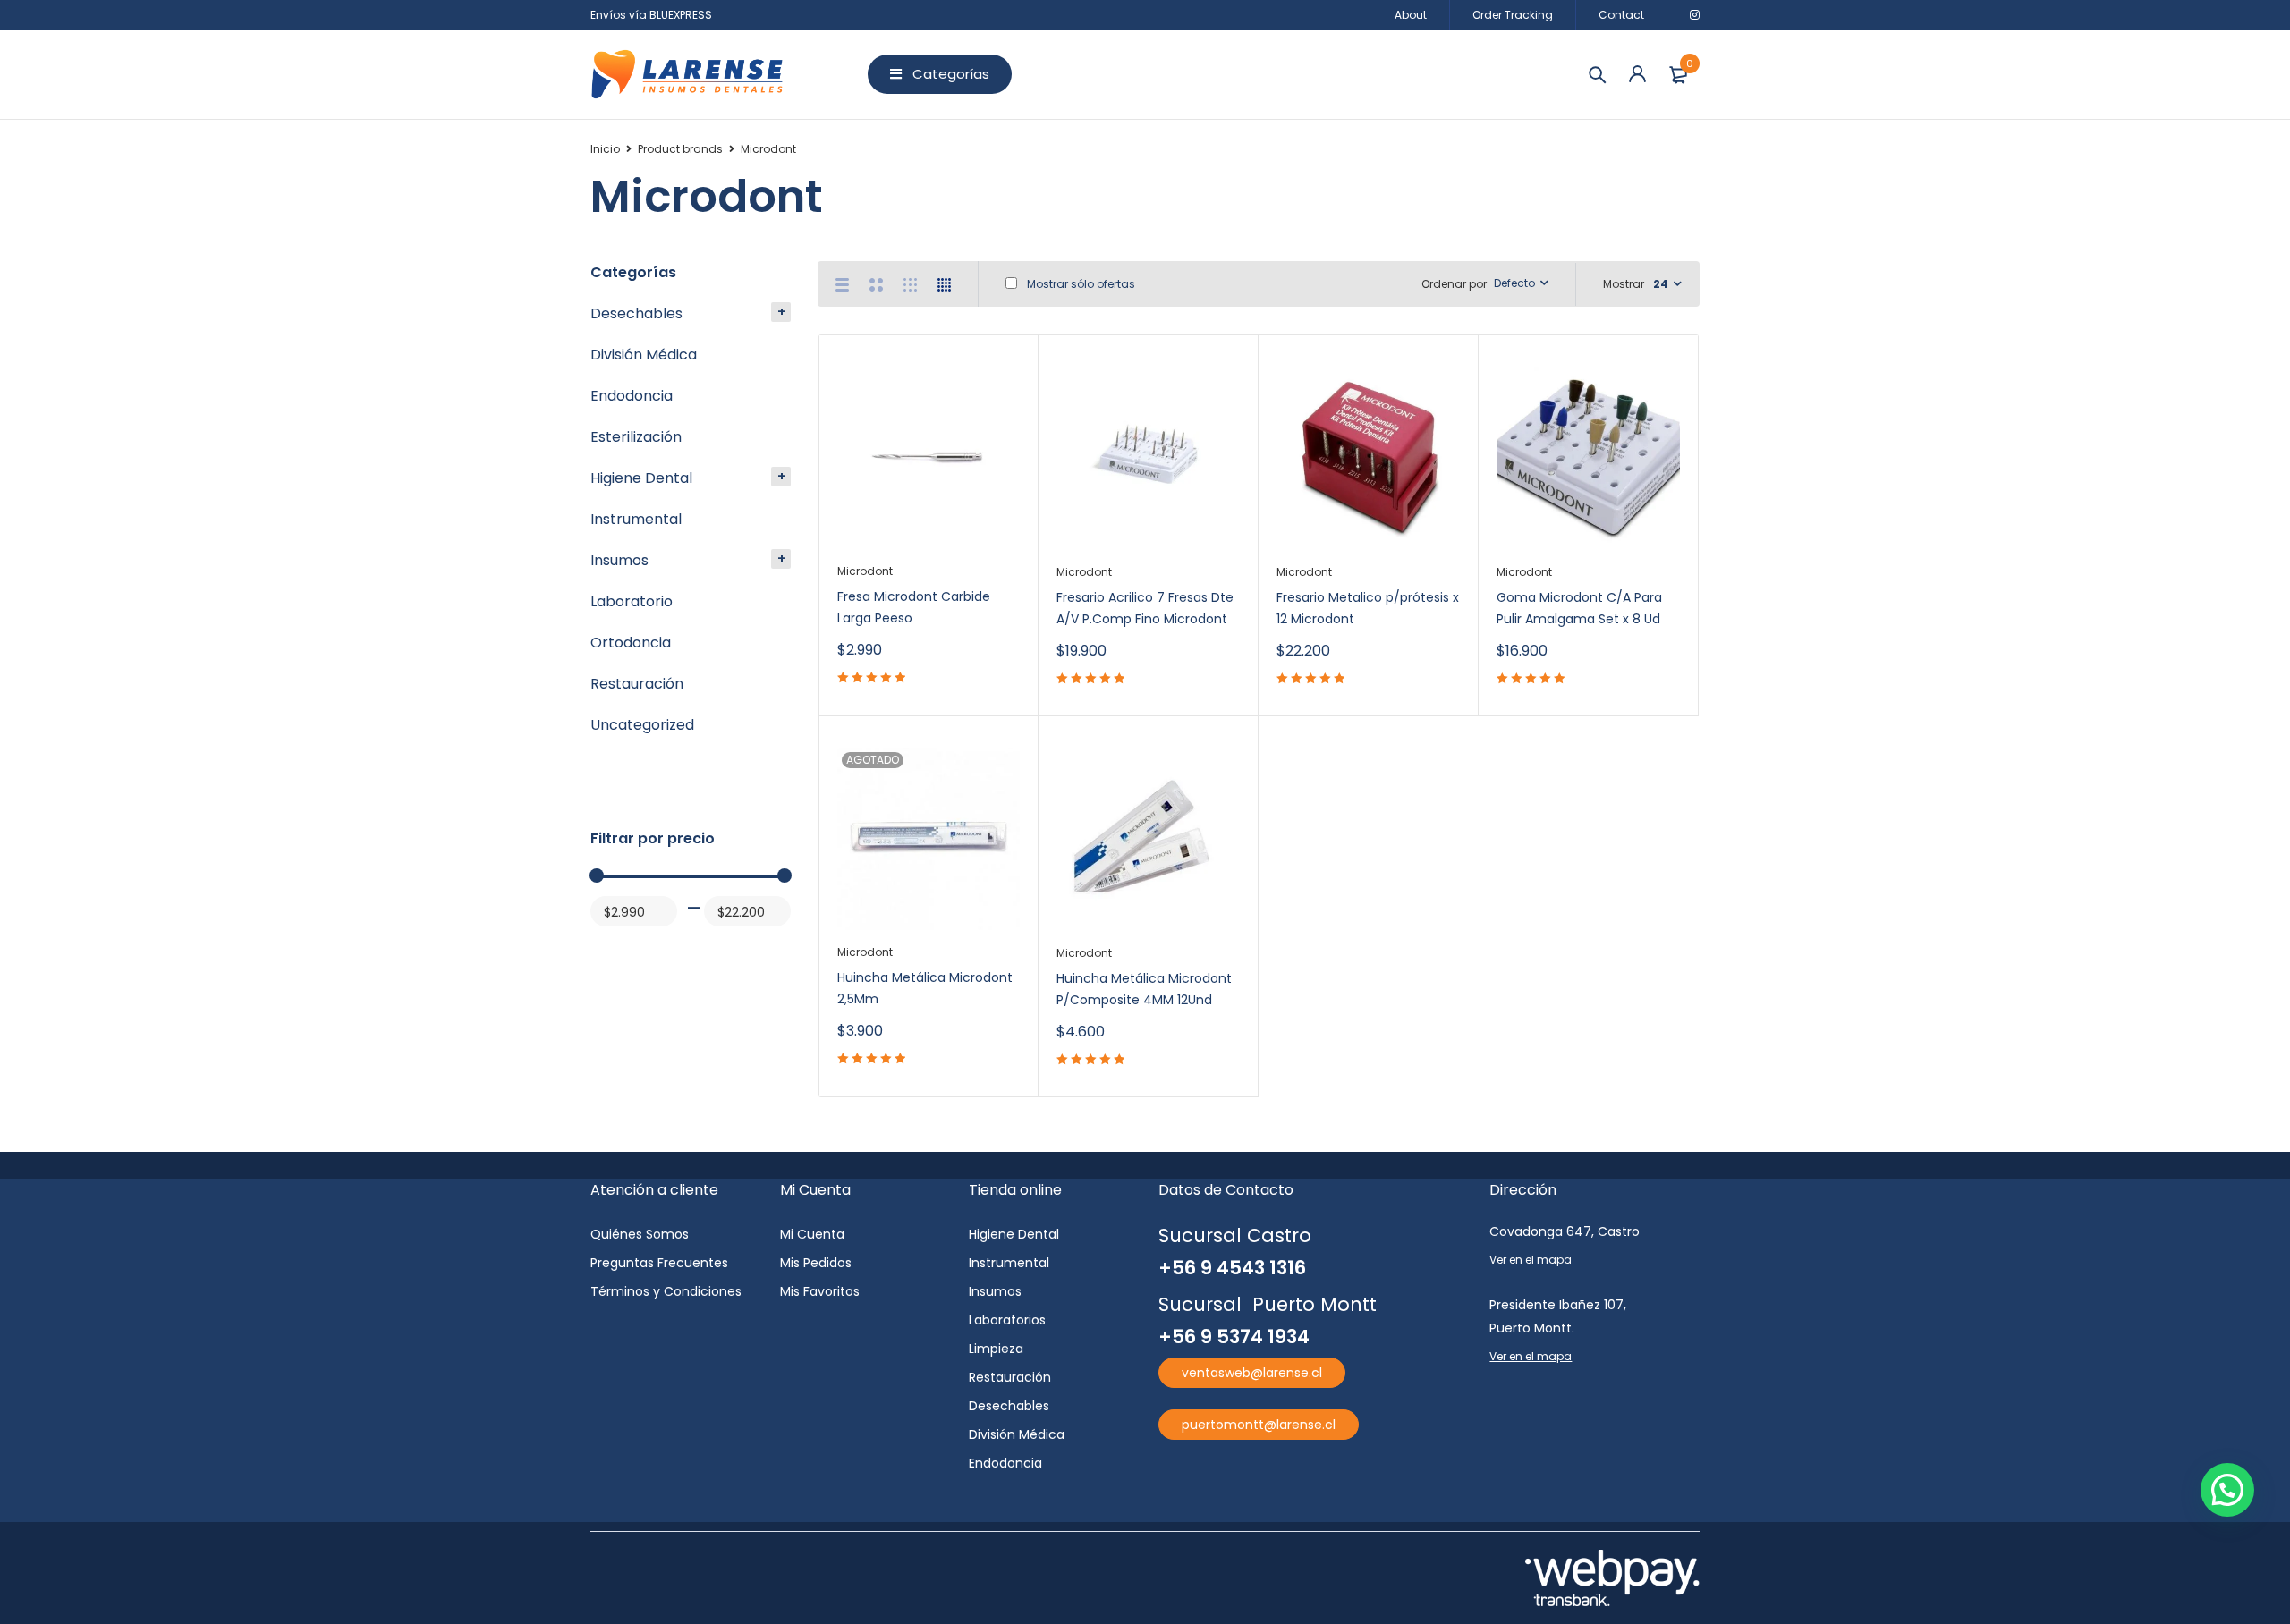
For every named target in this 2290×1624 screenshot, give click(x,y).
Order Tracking (1513, 15)
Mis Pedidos (816, 1263)
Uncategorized (642, 725)
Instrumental (636, 519)
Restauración (637, 684)
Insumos (619, 560)
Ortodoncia (631, 643)
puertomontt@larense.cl (1259, 1425)
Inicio (605, 149)
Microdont (865, 571)
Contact (1621, 15)
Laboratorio (632, 601)
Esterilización (636, 437)
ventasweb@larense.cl (1252, 1373)
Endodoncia (632, 396)
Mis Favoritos (820, 1291)
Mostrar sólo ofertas (1080, 284)
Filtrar (611, 946)
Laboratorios (1007, 1320)
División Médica (644, 355)
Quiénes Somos (640, 1234)
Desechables (636, 313)
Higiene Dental (641, 478)
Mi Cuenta (812, 1234)
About (1411, 15)
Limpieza (996, 1349)
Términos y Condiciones (666, 1291)
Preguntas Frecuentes (659, 1263)
